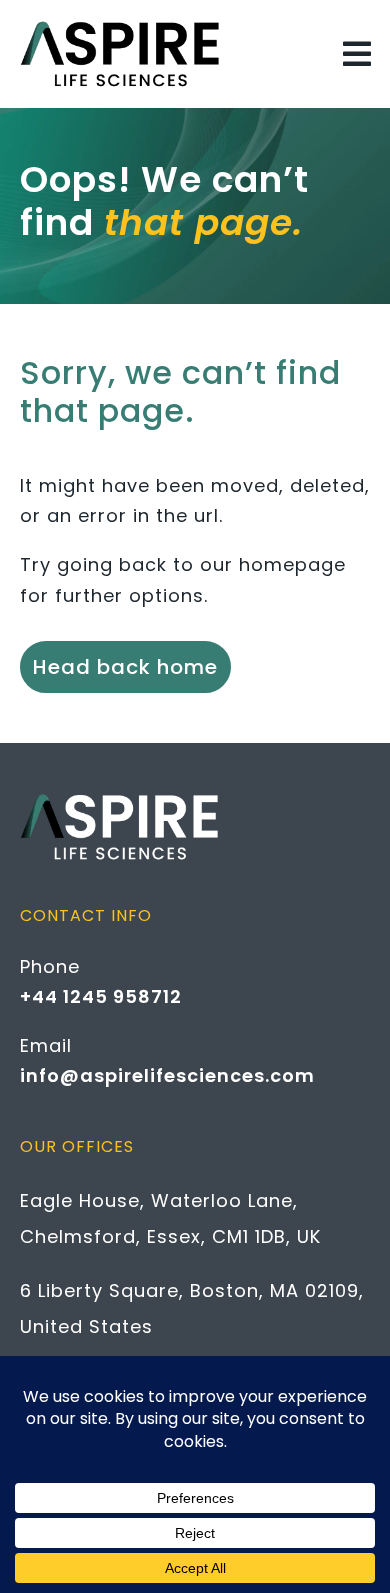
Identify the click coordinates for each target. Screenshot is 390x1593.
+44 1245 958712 (101, 996)
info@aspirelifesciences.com (167, 1075)
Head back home (125, 667)
